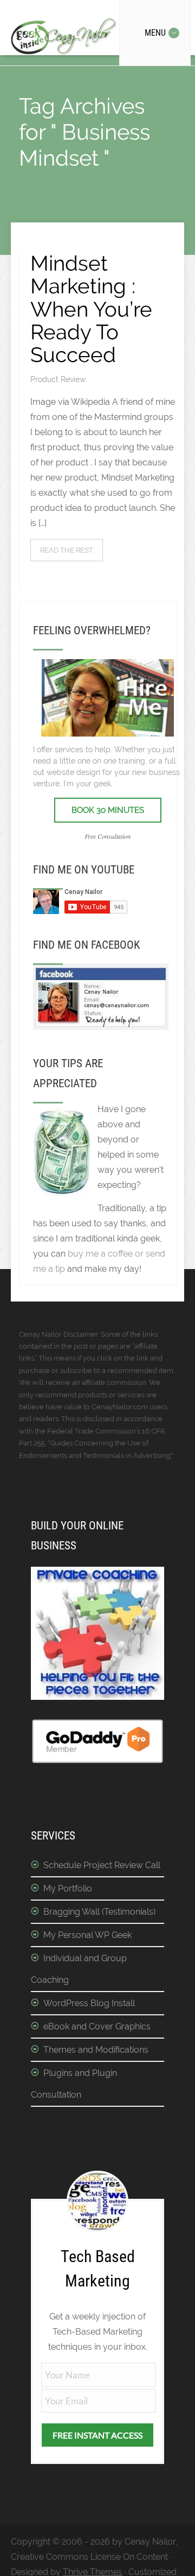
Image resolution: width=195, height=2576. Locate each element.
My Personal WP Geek (87, 1935)
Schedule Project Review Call (102, 1865)
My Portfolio (68, 1888)
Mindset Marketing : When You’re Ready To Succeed (91, 309)
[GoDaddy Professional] (97, 1761)
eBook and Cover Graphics (97, 2026)
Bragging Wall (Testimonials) (99, 1912)
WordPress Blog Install (89, 2003)
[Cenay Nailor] (101, 1027)
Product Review (58, 379)
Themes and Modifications (96, 2050)
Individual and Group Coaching (79, 1969)
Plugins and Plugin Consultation (74, 2084)
